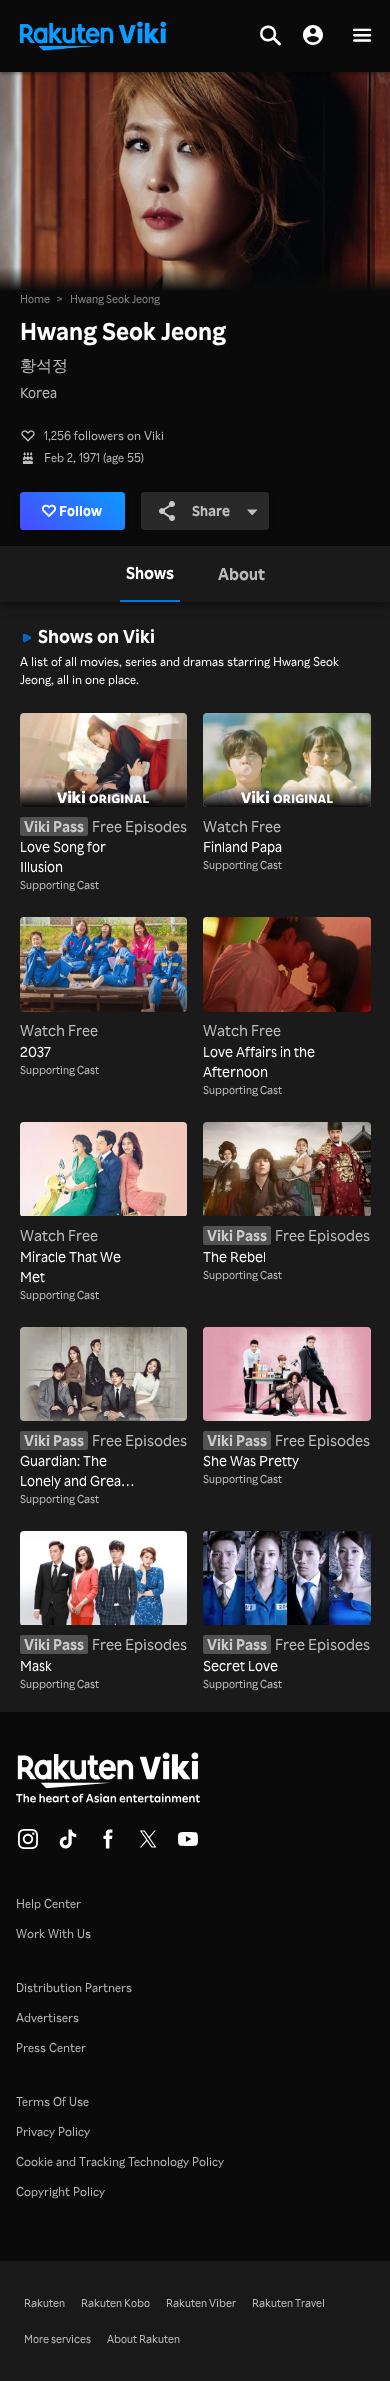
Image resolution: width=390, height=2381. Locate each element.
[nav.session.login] (313, 36)
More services (57, 2339)
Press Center (51, 2047)
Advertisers (47, 2017)
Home (35, 299)
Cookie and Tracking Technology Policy (120, 2161)
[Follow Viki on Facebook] (108, 1845)
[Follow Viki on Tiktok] (68, 1845)
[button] (362, 36)
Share (211, 510)
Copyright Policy (60, 2191)
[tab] (150, 574)
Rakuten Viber (201, 2303)
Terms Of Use (52, 2101)
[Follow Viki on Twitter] (148, 1845)
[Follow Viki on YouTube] (188, 1845)
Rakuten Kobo (115, 2303)
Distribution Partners (74, 1987)
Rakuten (44, 2303)
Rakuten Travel (288, 2303)
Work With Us (53, 1933)
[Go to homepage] (93, 34)
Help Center (48, 1903)
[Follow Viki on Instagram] (28, 1845)
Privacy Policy (53, 2131)
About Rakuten (143, 2339)
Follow (80, 510)
